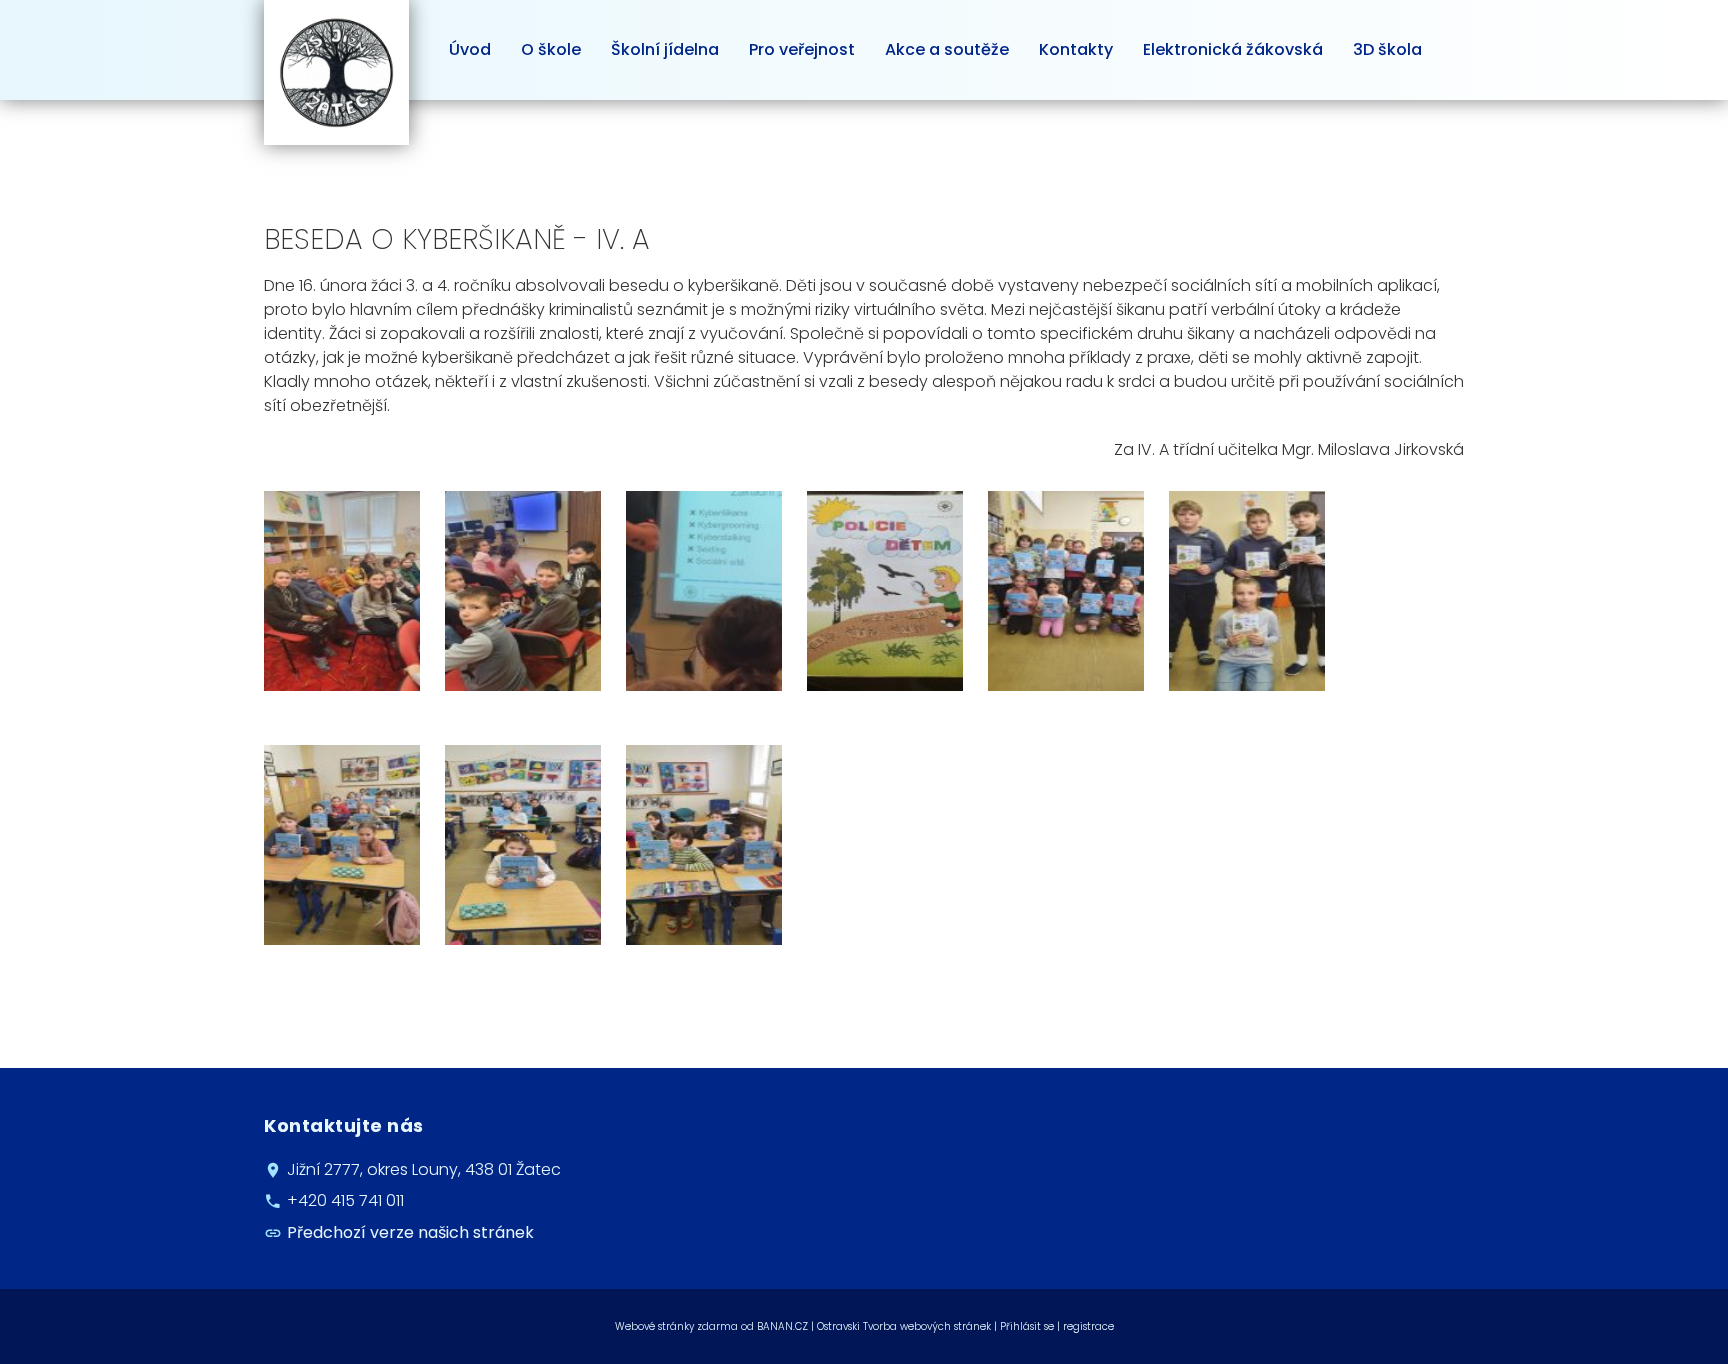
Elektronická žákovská (1233, 49)
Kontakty (1076, 49)
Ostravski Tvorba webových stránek (904, 1326)
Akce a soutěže (947, 49)
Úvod (470, 49)
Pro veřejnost (802, 49)
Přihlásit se (1027, 1326)
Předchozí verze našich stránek (410, 1232)
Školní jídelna (665, 49)
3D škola (1387, 49)
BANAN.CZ (782, 1326)
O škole (551, 49)
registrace (1088, 1326)
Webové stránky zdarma (676, 1326)
